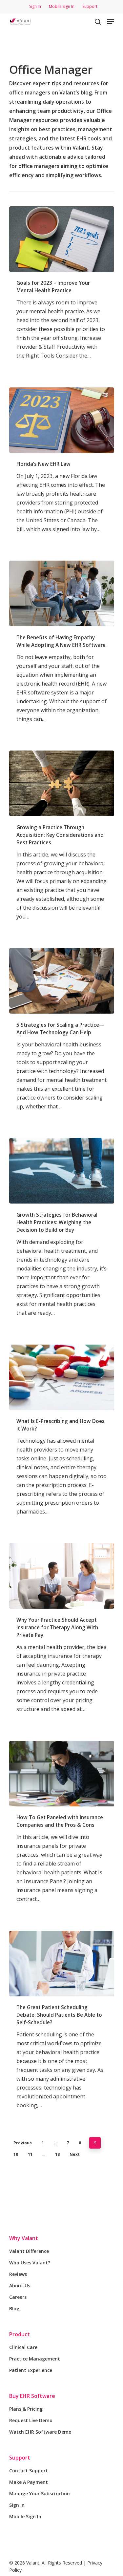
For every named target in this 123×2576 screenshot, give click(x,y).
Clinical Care (23, 2347)
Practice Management (35, 2359)
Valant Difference (29, 2251)
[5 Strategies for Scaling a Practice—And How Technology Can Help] (62, 981)
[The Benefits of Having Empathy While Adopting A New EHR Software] (62, 593)
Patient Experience (31, 2370)
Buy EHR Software (32, 2396)
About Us (20, 2286)
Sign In (17, 2505)
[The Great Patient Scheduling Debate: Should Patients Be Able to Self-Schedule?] (62, 1964)
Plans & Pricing (26, 2409)
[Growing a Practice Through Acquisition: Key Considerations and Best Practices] (62, 783)
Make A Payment (29, 2482)
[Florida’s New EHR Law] (62, 420)
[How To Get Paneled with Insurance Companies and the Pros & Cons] (62, 1774)
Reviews (18, 2274)
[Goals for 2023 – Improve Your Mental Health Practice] (62, 239)
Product (20, 2334)
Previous (23, 2143)
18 (57, 2154)
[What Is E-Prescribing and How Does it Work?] (62, 1377)
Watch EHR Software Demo (40, 2432)
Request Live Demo (31, 2420)
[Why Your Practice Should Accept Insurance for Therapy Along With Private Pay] (62, 1576)
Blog (14, 2308)
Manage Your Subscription (40, 2494)
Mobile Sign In (25, 2516)
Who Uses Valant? (30, 2263)
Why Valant (24, 2238)
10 (16, 2154)
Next (75, 2154)
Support (20, 2458)
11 (30, 2154)
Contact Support (29, 2471)
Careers (18, 2297)
